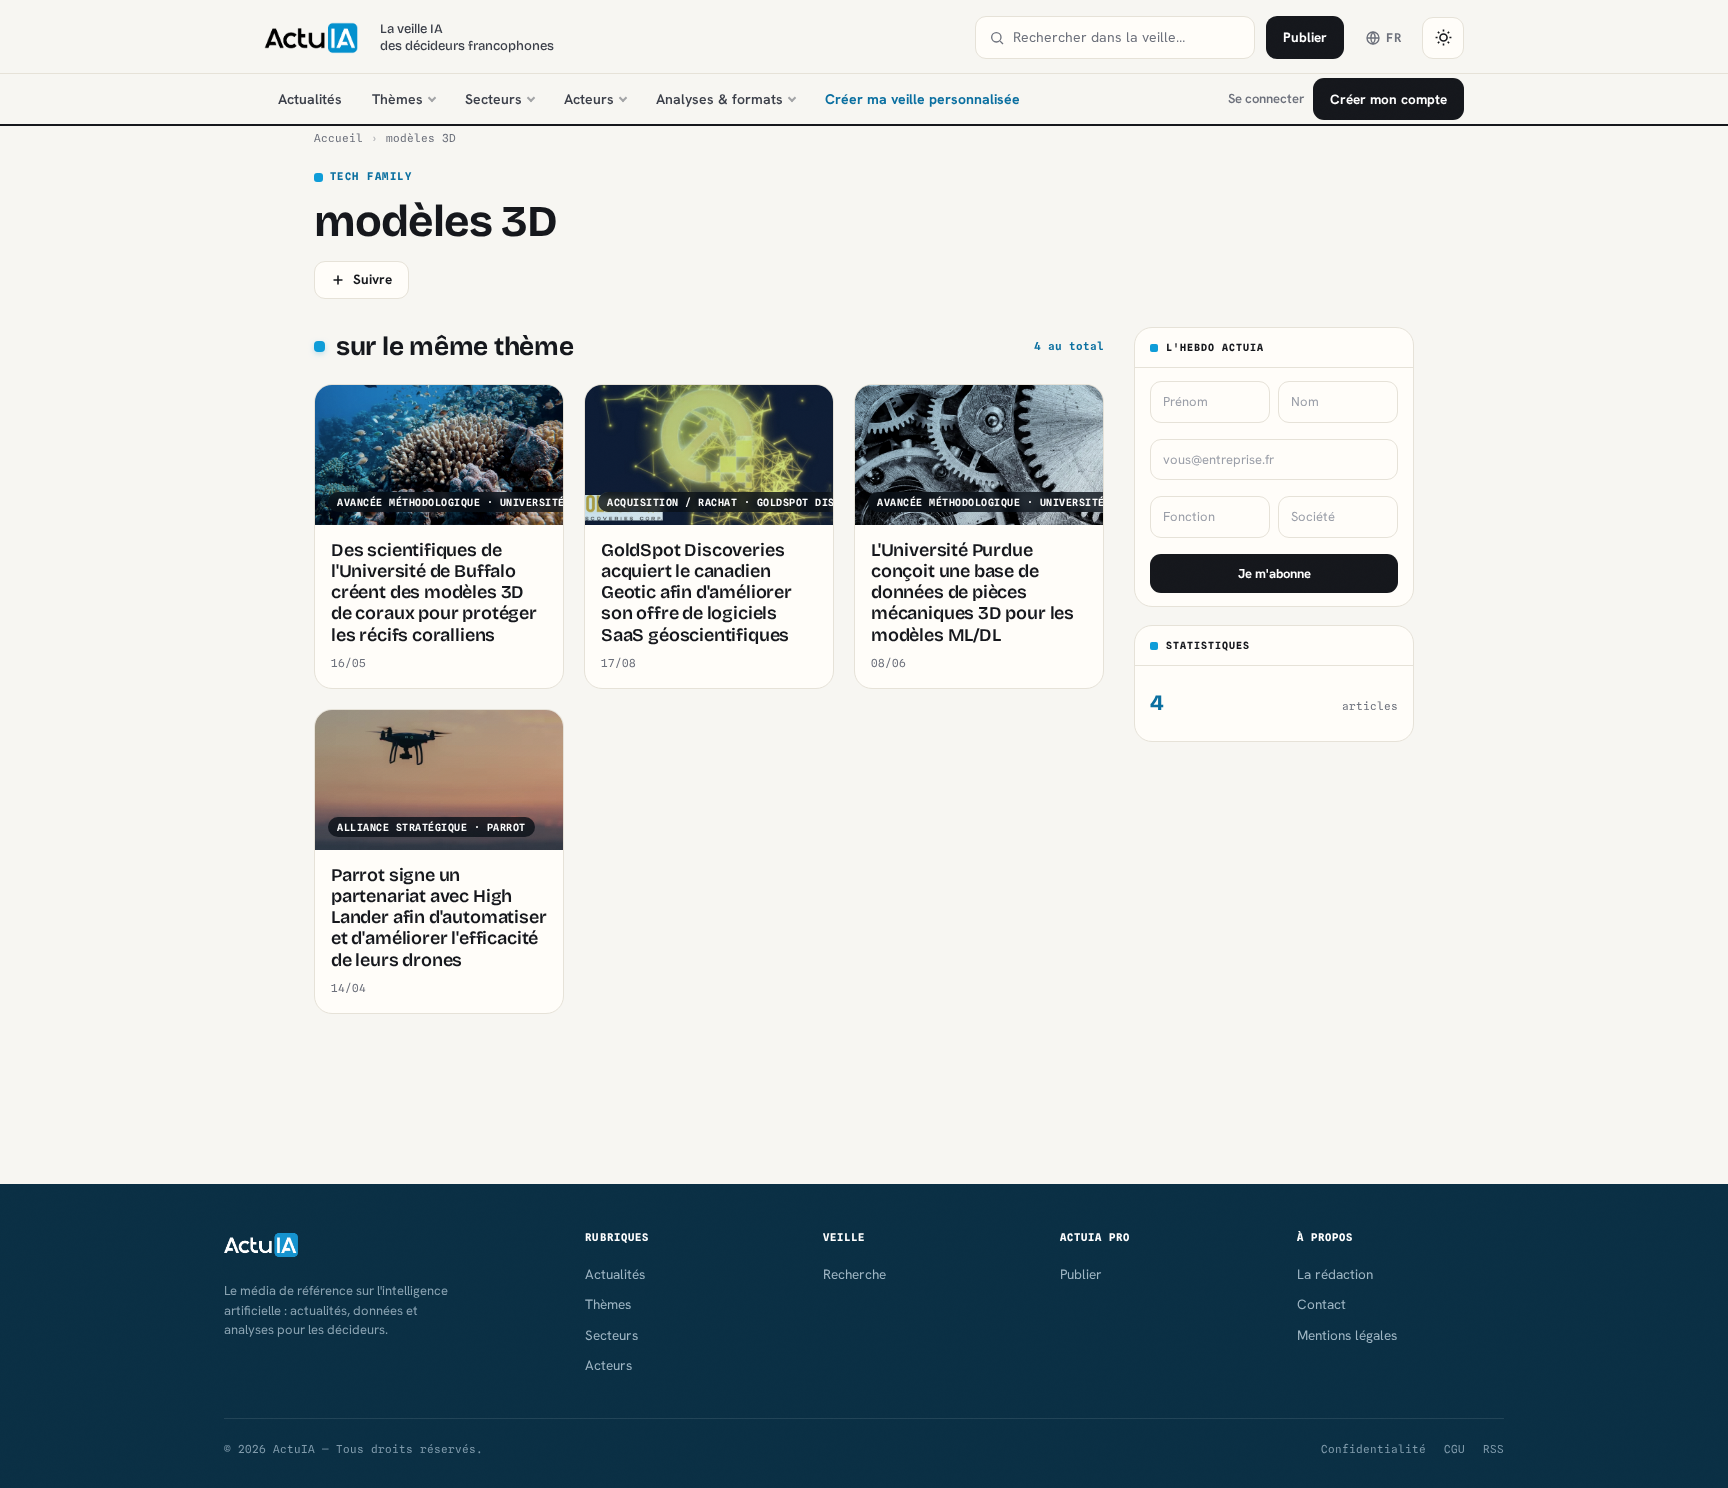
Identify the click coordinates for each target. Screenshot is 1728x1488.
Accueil (338, 138)
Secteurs (493, 99)
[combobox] (1127, 37)
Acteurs (589, 99)
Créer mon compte (1388, 99)
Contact (1321, 1304)
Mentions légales (1347, 1335)
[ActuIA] (311, 38)
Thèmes (397, 99)
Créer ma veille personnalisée (922, 99)
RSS (1493, 1449)
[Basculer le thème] (1443, 38)
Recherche (854, 1274)
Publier (1305, 37)
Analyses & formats (719, 99)
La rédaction (1335, 1274)
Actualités (310, 99)
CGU (1454, 1449)
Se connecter (1266, 98)
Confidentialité (1373, 1449)
